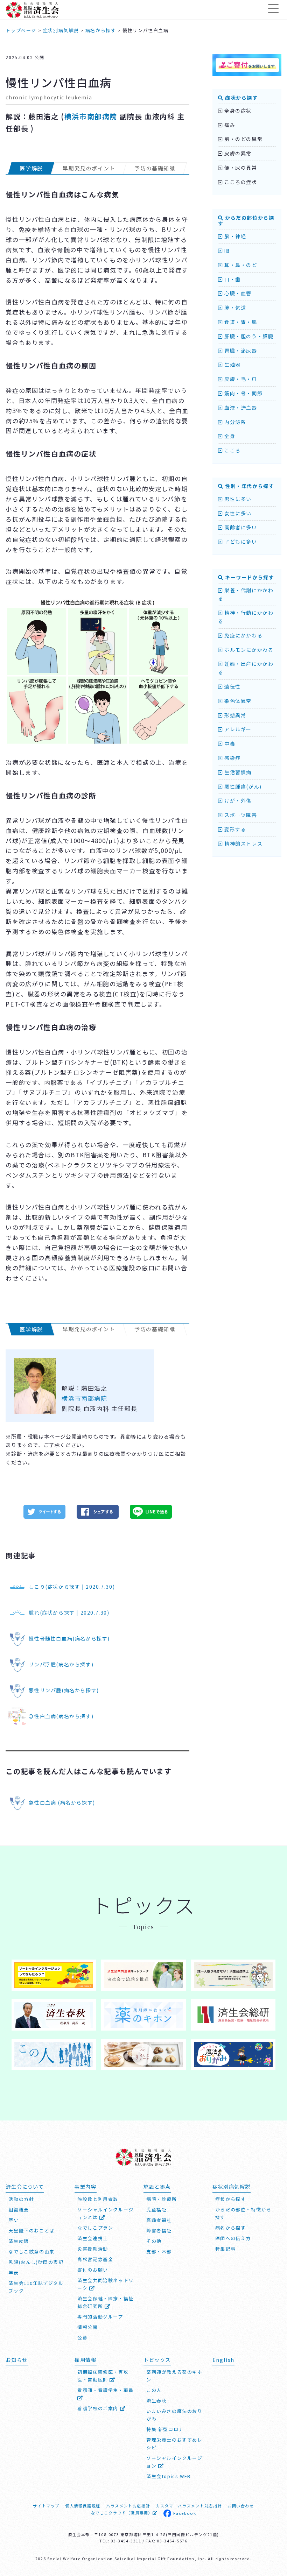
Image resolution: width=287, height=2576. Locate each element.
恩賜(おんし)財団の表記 (36, 2262)
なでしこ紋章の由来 (31, 2252)
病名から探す (231, 2228)
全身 (229, 436)
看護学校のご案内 (99, 2408)
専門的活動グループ (100, 2317)
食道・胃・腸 (240, 322)
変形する (234, 829)
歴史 (13, 2220)
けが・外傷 (237, 800)
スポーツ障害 (240, 815)
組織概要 (19, 2210)
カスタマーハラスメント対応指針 (189, 2506)
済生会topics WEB (169, 2476)
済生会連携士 (93, 2238)
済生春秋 (156, 2401)
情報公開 (87, 2327)
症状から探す (240, 98)
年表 (13, 2272)
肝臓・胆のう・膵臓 (248, 336)
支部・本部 (159, 2252)
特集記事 (225, 2249)
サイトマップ (46, 2506)
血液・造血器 (240, 408)
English (223, 2360)
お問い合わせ (241, 2506)
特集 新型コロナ (165, 2429)
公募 (82, 2338)
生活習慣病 (237, 772)
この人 (154, 2390)
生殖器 (232, 365)
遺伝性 (232, 686)
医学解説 (31, 168)
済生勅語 (19, 2241)
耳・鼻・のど (240, 265)
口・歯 (232, 279)
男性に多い (237, 499)
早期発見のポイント (89, 168)
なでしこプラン (95, 2228)
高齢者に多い (240, 527)
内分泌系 (234, 422)
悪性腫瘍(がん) (242, 786)
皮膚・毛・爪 (240, 379)
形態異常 (234, 715)
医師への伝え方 (233, 2238)
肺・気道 (234, 308)
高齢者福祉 (159, 2220)
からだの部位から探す (246, 221)
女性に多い (237, 513)
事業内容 (85, 2186)
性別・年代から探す (249, 486)
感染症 (232, 758)
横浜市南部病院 (91, 116)
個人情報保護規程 (83, 2506)
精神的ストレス (243, 844)
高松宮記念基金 (95, 2259)
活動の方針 (21, 2199)
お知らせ (16, 2360)
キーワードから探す (249, 577)
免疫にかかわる (243, 635)
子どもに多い (240, 542)
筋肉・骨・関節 (243, 393)
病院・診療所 (162, 2199)
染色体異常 (237, 701)
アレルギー (237, 729)
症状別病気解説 (232, 2186)
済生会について (25, 2186)
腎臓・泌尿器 (240, 351)
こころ (232, 450)
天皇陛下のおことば (31, 2231)
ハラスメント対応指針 (128, 2506)
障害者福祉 (159, 2231)
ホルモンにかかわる (248, 650)
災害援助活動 (93, 2249)
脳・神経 (234, 236)
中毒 (229, 743)
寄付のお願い (93, 2270)
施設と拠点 (157, 2186)
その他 (154, 2241)
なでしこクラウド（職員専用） (122, 2513)
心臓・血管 (237, 293)
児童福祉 (156, 2210)
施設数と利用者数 (98, 2199)
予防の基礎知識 (155, 168)
